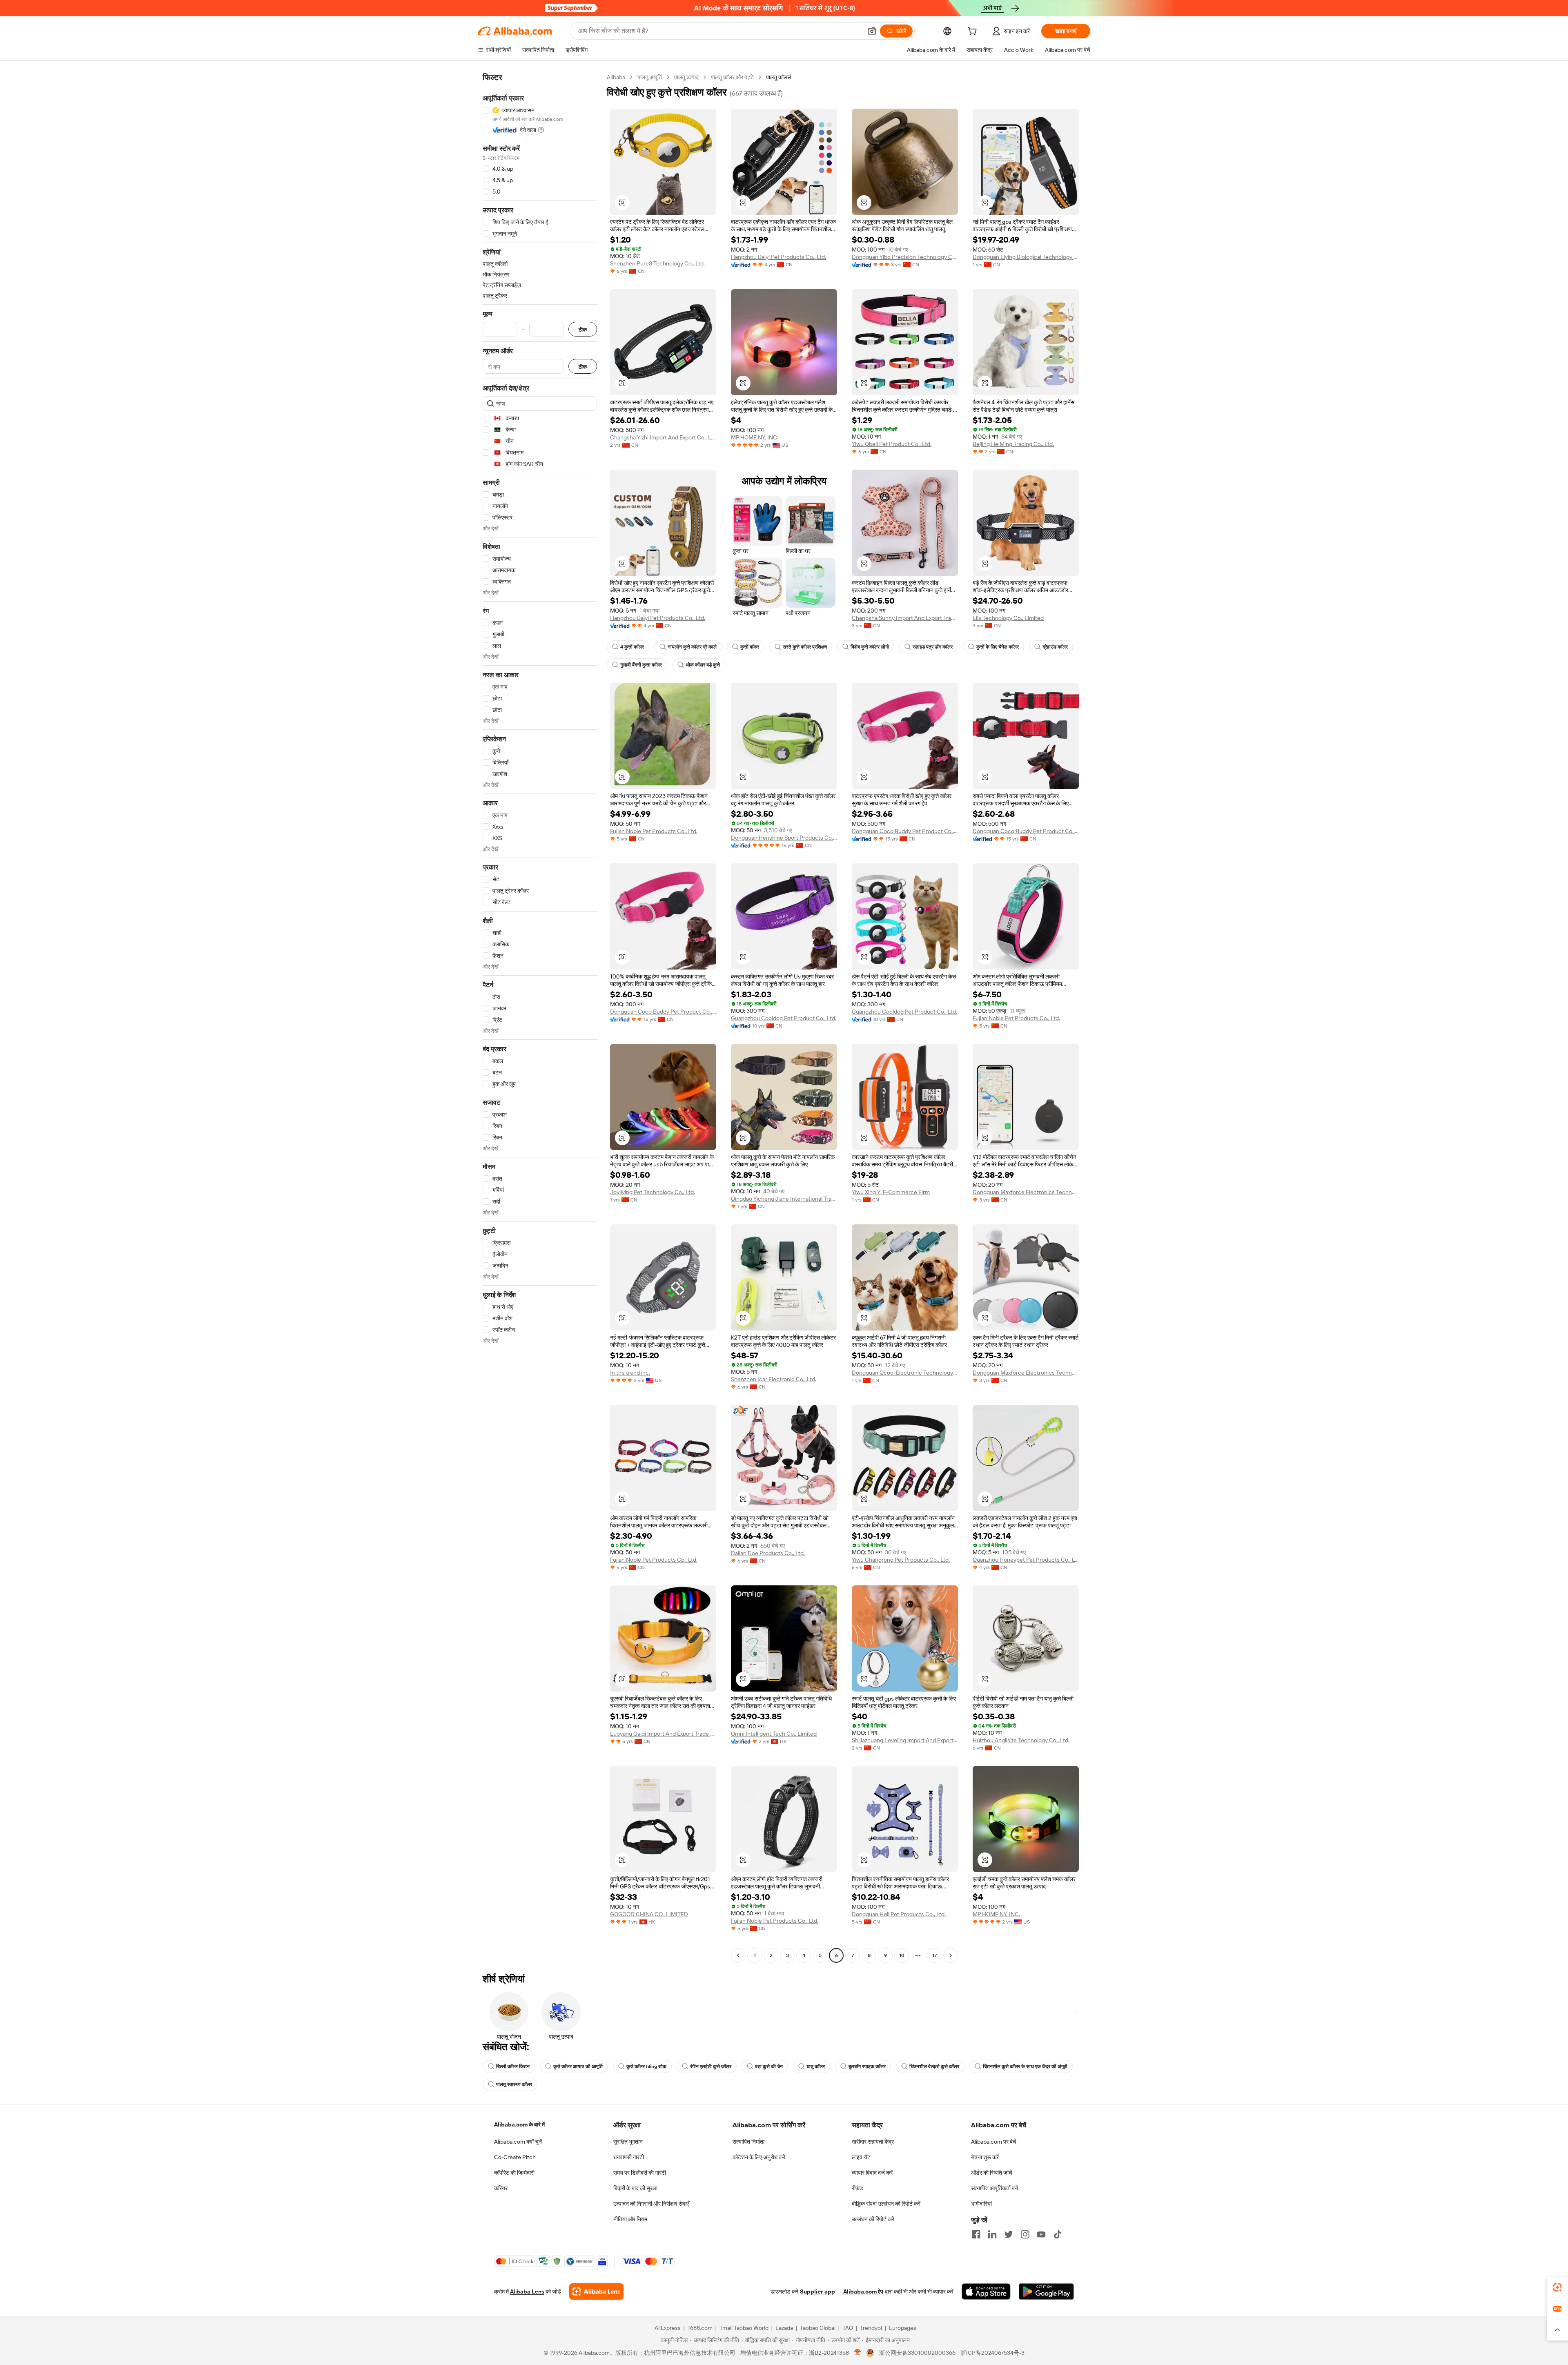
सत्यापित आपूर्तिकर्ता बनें (994, 2188)
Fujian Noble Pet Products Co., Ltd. (654, 831)
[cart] (974, 32)
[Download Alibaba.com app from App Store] (986, 2291)
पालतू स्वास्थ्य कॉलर (514, 2084)
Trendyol (871, 2328)
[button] (872, 31)
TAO (848, 2328)
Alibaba (616, 77)
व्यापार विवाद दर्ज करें (872, 2173)
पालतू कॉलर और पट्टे (732, 77)
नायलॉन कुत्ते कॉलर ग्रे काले (692, 647)
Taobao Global (818, 2328)
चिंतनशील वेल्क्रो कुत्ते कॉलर (934, 2066)
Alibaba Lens (527, 2291)
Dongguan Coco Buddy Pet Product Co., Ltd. (905, 831)
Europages (903, 2328)
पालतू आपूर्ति (650, 77)
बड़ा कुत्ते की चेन (769, 2066)
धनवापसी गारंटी (629, 2157)
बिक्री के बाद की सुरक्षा (635, 2188)
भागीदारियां (981, 2204)
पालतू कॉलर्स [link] (778, 77)
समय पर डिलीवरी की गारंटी (640, 2173)
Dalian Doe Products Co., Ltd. (768, 1553)
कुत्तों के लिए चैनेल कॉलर (998, 647)
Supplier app (817, 2291)
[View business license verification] (858, 2353)
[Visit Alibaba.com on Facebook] (976, 2234)
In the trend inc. (630, 1373)
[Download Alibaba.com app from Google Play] (1046, 2291)
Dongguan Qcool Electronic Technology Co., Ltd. (905, 1373)
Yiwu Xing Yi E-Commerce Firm (891, 1192)
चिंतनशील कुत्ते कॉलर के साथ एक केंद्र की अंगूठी (1025, 2066)
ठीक (583, 329)
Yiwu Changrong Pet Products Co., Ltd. (901, 1560)
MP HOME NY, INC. (755, 437)
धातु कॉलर (816, 2066)
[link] (1557, 2287)
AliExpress (668, 2328)
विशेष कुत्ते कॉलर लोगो (870, 647)
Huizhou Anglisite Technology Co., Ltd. (1021, 1740)
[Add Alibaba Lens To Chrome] (596, 2291)
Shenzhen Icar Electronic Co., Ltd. (774, 1379)
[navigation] (540, 1017)
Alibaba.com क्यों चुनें (518, 2142)
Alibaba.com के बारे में (519, 2124)
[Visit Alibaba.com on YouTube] (1041, 2234)
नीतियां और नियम (630, 2219)
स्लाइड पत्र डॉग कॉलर (933, 647)
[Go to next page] (951, 1955)
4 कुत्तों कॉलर (632, 647)
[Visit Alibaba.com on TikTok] (1058, 2234)
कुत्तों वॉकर (750, 647)
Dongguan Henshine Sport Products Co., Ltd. (784, 838)
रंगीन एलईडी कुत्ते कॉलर (711, 2066)
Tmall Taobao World (744, 2328)
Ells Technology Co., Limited (1008, 618)
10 (902, 1955)
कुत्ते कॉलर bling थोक (646, 2066)
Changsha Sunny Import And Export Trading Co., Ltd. (905, 618)
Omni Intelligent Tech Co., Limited (774, 1734)
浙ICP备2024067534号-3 (992, 2353)
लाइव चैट (861, 2157)
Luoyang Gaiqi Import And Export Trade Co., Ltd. (663, 1734)
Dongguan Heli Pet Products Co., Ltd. (899, 1914)
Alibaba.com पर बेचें (994, 2142)
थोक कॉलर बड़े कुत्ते (703, 665)
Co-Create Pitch (515, 2157)
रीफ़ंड (857, 2188)
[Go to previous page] (738, 1955)
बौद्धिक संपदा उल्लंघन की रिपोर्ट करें (886, 2204)
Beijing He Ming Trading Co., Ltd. (1013, 444)
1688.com (700, 2328)
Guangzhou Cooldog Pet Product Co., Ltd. (784, 1018)
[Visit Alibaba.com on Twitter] (1009, 2234)
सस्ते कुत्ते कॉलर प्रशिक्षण (805, 647)
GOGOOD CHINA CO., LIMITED (649, 1914)
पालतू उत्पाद (686, 77)
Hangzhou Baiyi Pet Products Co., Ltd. (778, 257)
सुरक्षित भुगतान (628, 2142)
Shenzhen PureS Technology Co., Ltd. (657, 263)
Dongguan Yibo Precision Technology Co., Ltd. (905, 257)
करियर (501, 2188)
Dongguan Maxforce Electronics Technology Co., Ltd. (1026, 1192)
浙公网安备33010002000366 (917, 2353)
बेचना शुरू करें (985, 2157)
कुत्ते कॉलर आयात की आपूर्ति (578, 2066)
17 (934, 1955)
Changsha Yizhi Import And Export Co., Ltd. (663, 437)
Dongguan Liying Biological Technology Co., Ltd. (1026, 257)
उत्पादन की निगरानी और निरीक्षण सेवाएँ (651, 2204)
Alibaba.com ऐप (863, 2291)
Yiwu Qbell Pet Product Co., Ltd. (892, 444)
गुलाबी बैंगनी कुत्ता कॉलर (641, 665)
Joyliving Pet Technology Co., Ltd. (653, 1192)
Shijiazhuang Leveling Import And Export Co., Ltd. (905, 1740)
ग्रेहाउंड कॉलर (1055, 647)
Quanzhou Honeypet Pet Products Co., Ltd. (1026, 1560)
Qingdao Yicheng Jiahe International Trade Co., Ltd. (784, 1199)
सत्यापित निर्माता (748, 2142)
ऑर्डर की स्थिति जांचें (992, 2173)
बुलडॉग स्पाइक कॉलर (867, 2066)
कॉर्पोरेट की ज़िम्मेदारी (514, 2173)
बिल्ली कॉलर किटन (513, 2066)
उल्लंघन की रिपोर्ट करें (873, 2219)
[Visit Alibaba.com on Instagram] (1025, 2234)
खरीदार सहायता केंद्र (873, 2142)
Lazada (784, 2328)
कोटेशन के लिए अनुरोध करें (759, 2157)
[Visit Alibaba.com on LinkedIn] (992, 2234)
